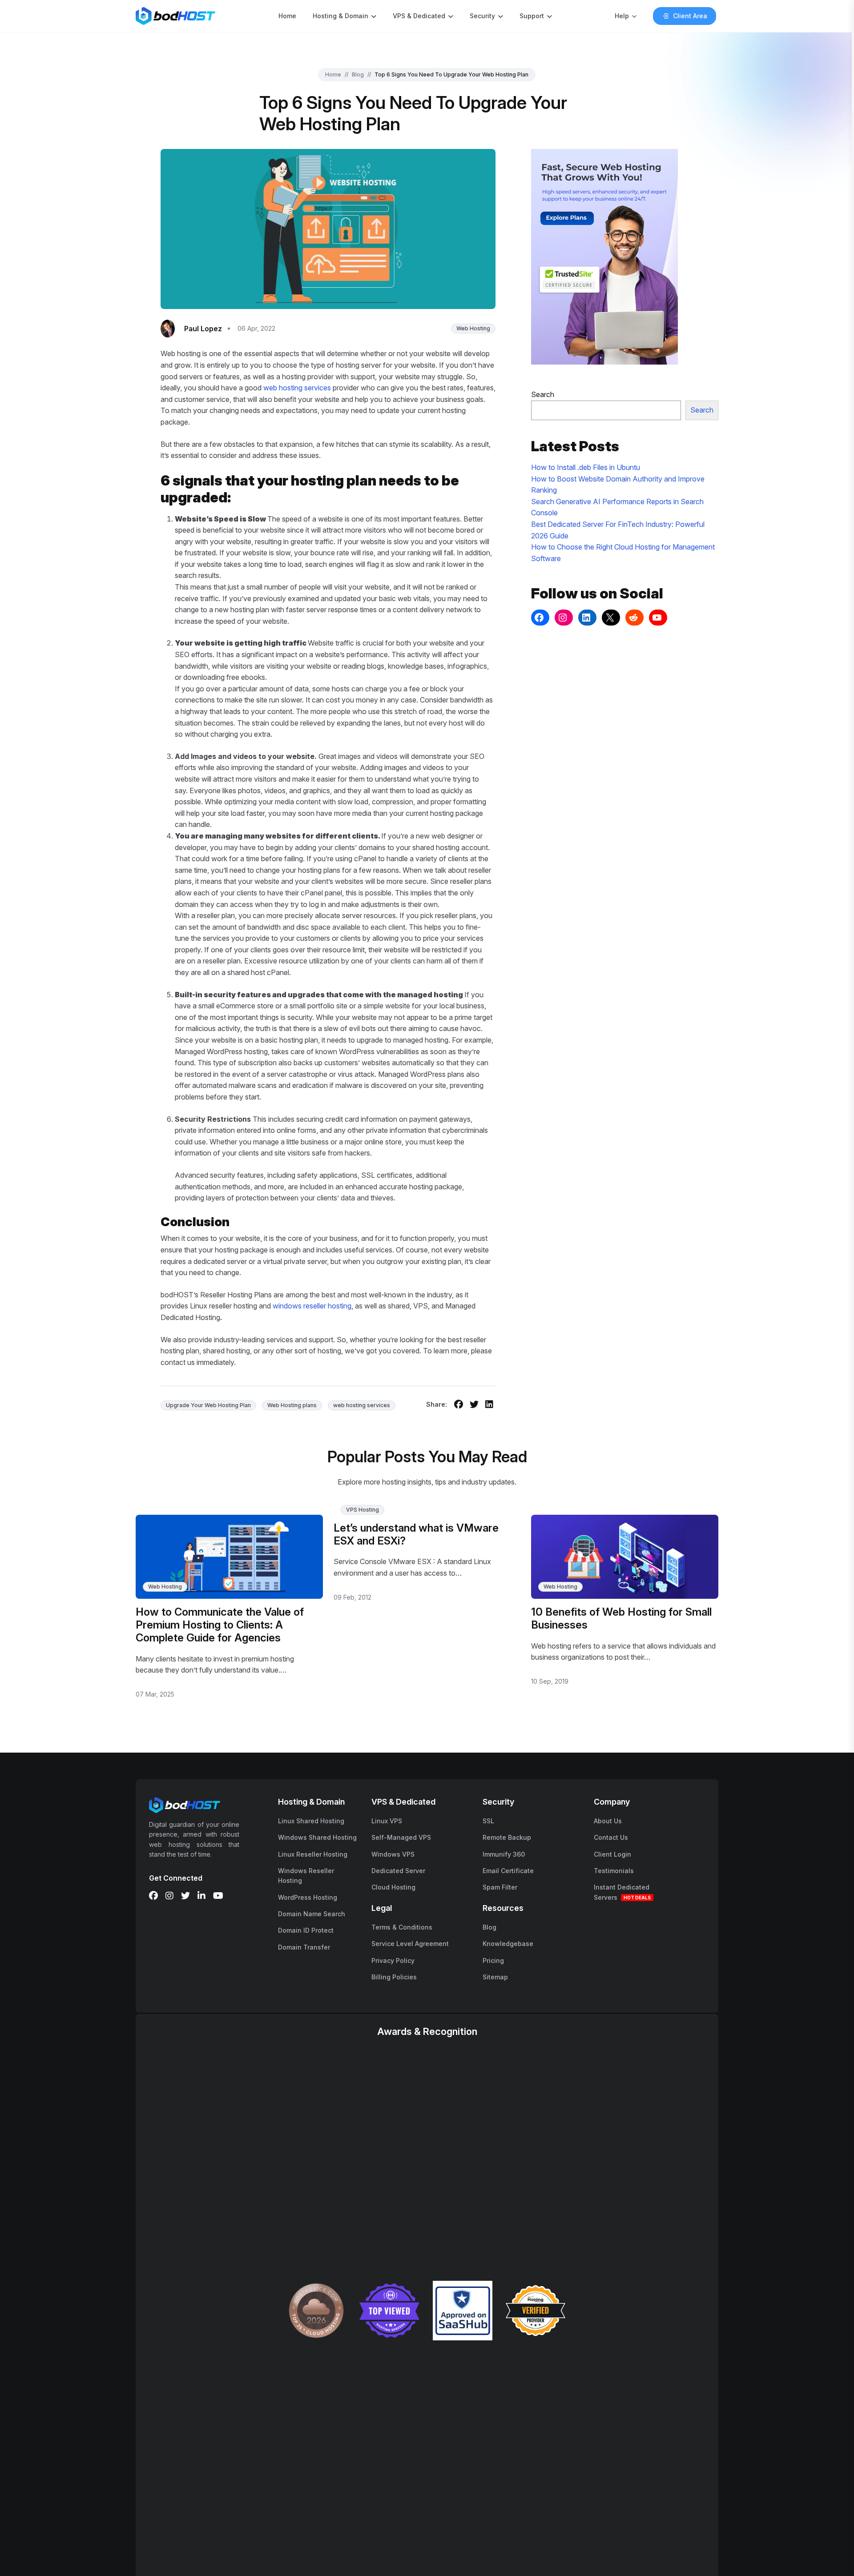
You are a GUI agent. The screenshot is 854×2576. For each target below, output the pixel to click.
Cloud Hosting (393, 1887)
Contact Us (611, 1837)
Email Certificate (508, 1871)
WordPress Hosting (308, 1897)
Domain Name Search (312, 1914)
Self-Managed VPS (401, 1837)
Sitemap (495, 1977)
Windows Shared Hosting (317, 1837)
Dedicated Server (398, 1871)
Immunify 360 (504, 1854)
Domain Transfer (304, 1947)
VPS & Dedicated (419, 16)
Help (622, 16)
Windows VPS (393, 1854)
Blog (358, 74)
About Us (608, 1821)
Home (287, 16)
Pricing (493, 1960)
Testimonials (614, 1871)
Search (543, 394)
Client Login (612, 1854)
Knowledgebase (508, 1944)
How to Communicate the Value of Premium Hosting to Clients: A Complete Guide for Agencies (220, 1625)
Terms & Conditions (402, 1927)
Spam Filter (500, 1887)
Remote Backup (507, 1837)
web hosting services (297, 388)
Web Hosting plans (292, 1405)
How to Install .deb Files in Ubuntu (586, 467)
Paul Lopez (203, 329)
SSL (488, 1821)
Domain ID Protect (306, 1930)
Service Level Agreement (410, 1944)
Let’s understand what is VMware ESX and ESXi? (416, 1534)
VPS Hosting (363, 1510)
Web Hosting (473, 328)
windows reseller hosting (312, 1306)
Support (532, 16)
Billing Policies (394, 1977)
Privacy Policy (393, 1960)
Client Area (690, 16)
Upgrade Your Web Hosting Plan (208, 1405)
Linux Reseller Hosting (313, 1854)
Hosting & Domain (340, 16)
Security (482, 16)
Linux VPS (387, 1821)
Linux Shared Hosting (311, 1821)
